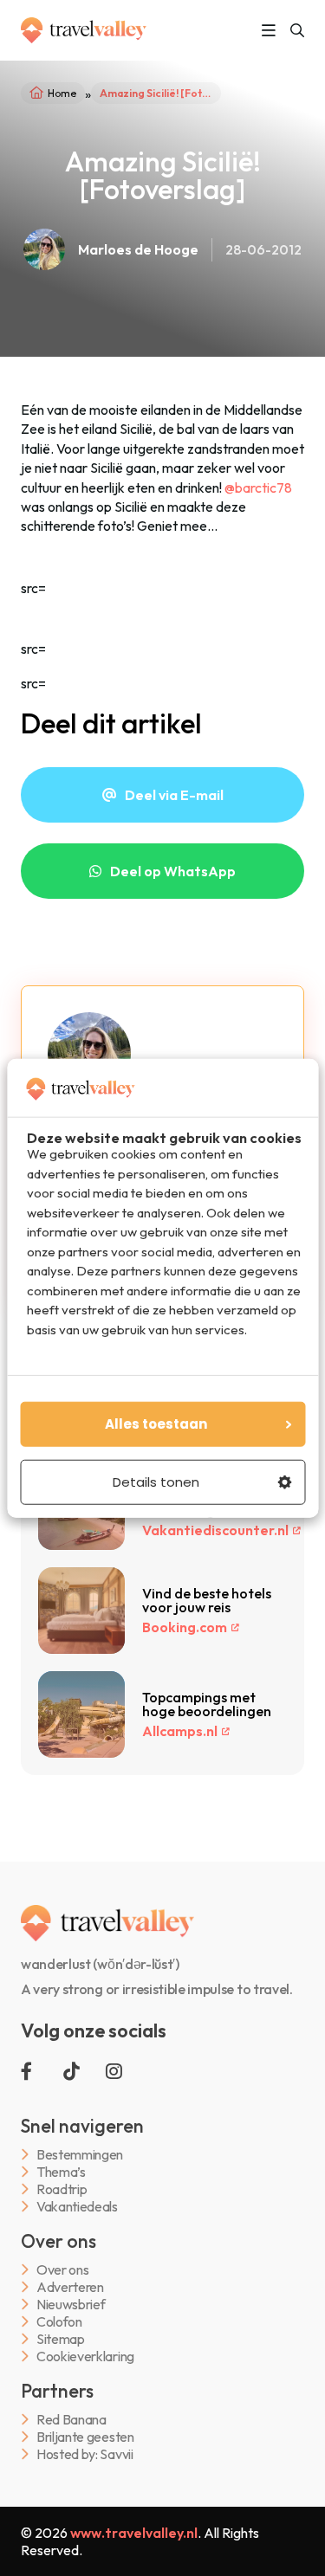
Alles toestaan (156, 1424)
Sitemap (61, 2339)
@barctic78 (258, 487)
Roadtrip (62, 2189)
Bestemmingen (80, 2155)
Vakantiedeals (77, 2207)
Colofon (59, 2322)
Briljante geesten (85, 2437)
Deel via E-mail (174, 795)
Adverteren (70, 2287)
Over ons (62, 2270)
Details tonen (156, 1482)
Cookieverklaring (85, 2356)
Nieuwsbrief (71, 2305)
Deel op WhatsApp (173, 871)
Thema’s (61, 2172)
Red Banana (71, 2420)
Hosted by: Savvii (85, 2454)
